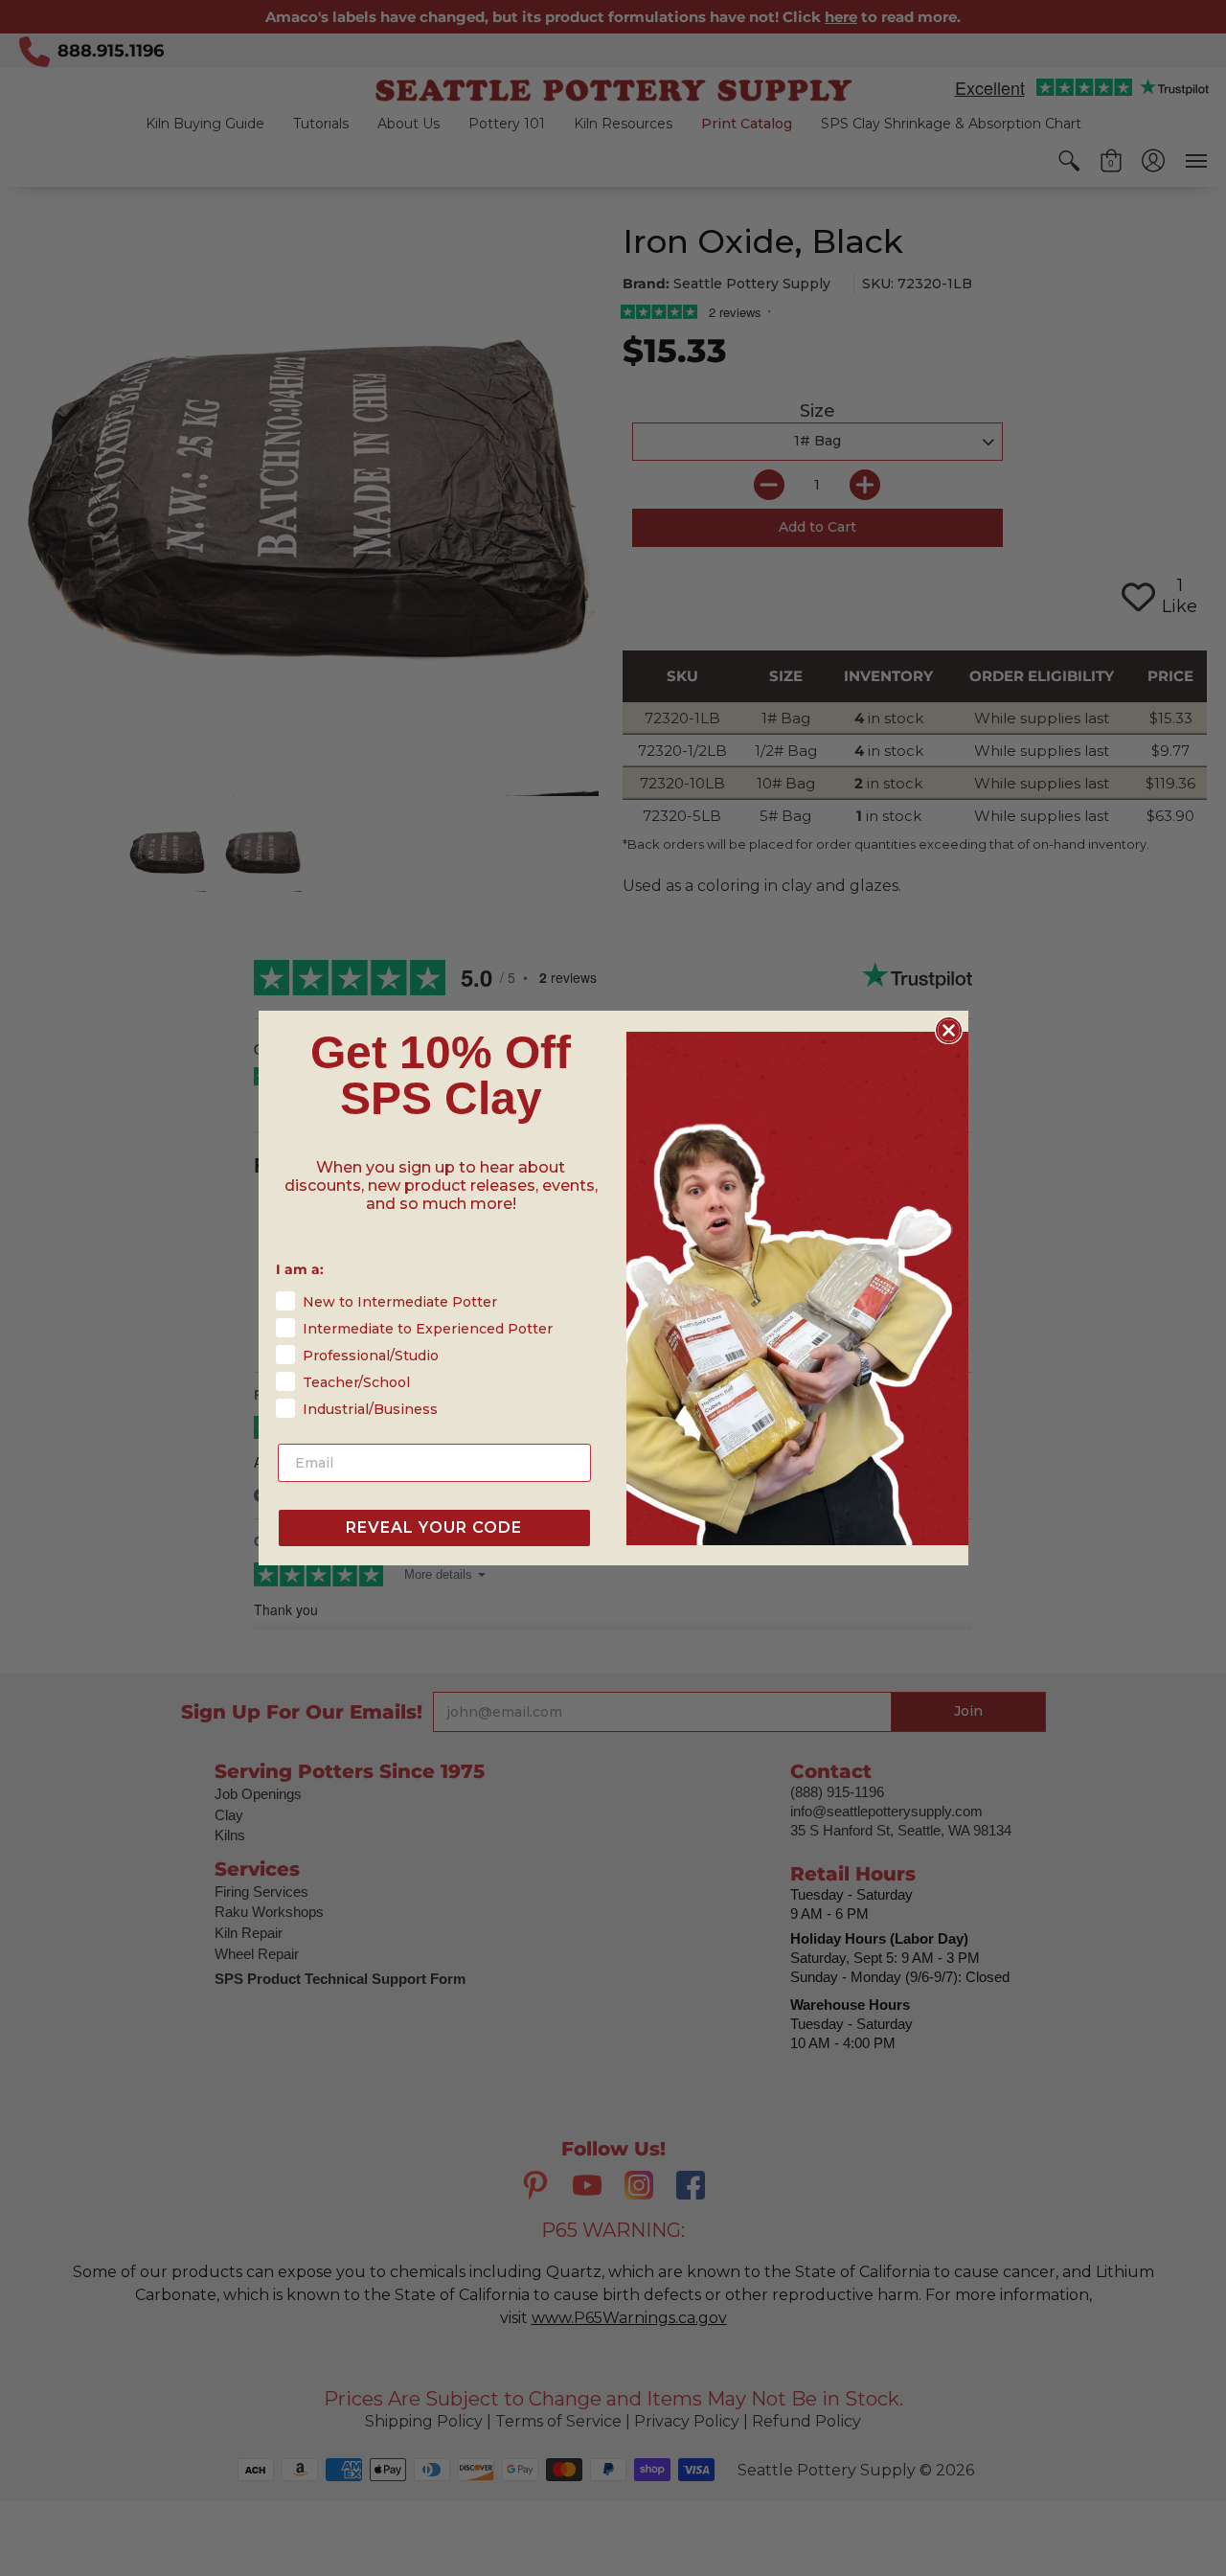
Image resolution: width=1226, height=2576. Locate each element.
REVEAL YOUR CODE (434, 1527)
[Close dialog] (949, 1030)
